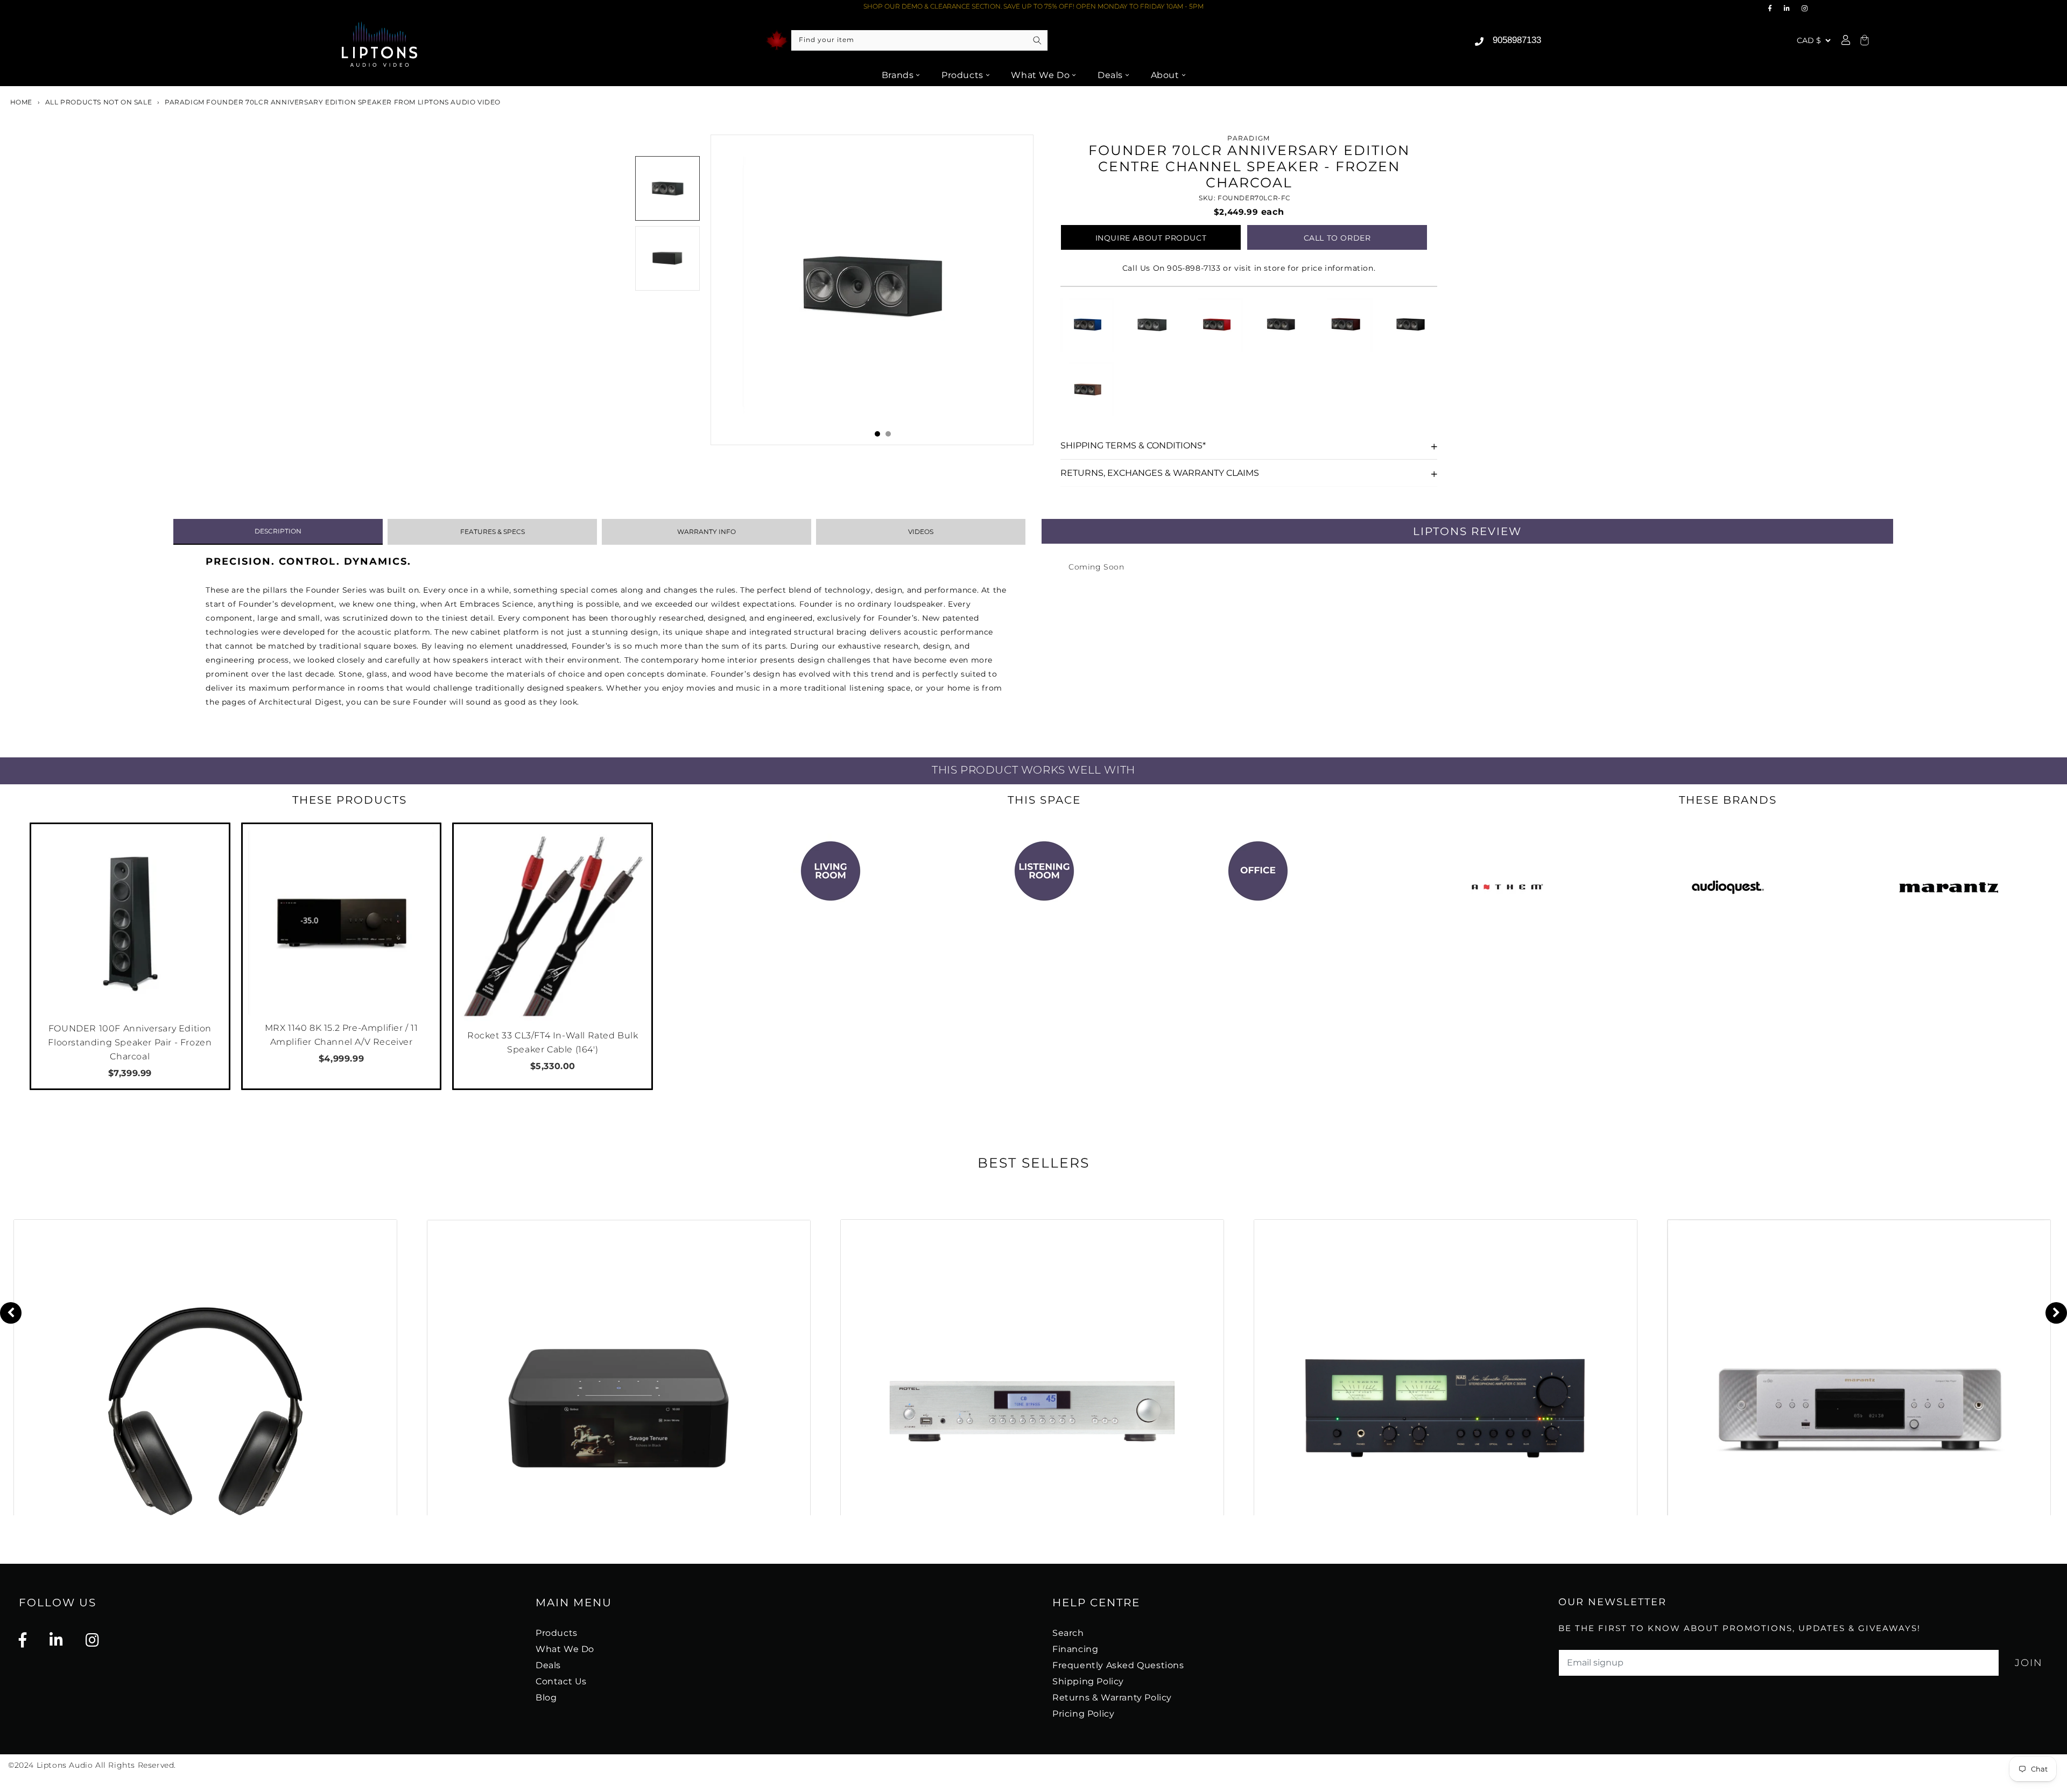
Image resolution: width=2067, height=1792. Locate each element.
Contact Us (561, 1681)
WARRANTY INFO (706, 532)
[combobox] (919, 40)
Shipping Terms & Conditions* (1133, 445)
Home (20, 102)
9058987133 (1517, 40)
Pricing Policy (1083, 1714)
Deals (1110, 75)
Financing (1075, 1649)
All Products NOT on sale (99, 102)
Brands (898, 75)
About (1165, 75)
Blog (546, 1698)
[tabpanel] (872, 290)
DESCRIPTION (278, 531)
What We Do (1040, 75)
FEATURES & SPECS (493, 532)
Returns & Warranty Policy (1112, 1698)
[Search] (1037, 40)
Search (1068, 1633)
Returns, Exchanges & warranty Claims (1160, 473)
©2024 (22, 1765)
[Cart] (1863, 41)
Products (962, 75)
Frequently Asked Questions (1118, 1665)
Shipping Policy (1088, 1681)
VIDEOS (921, 532)
